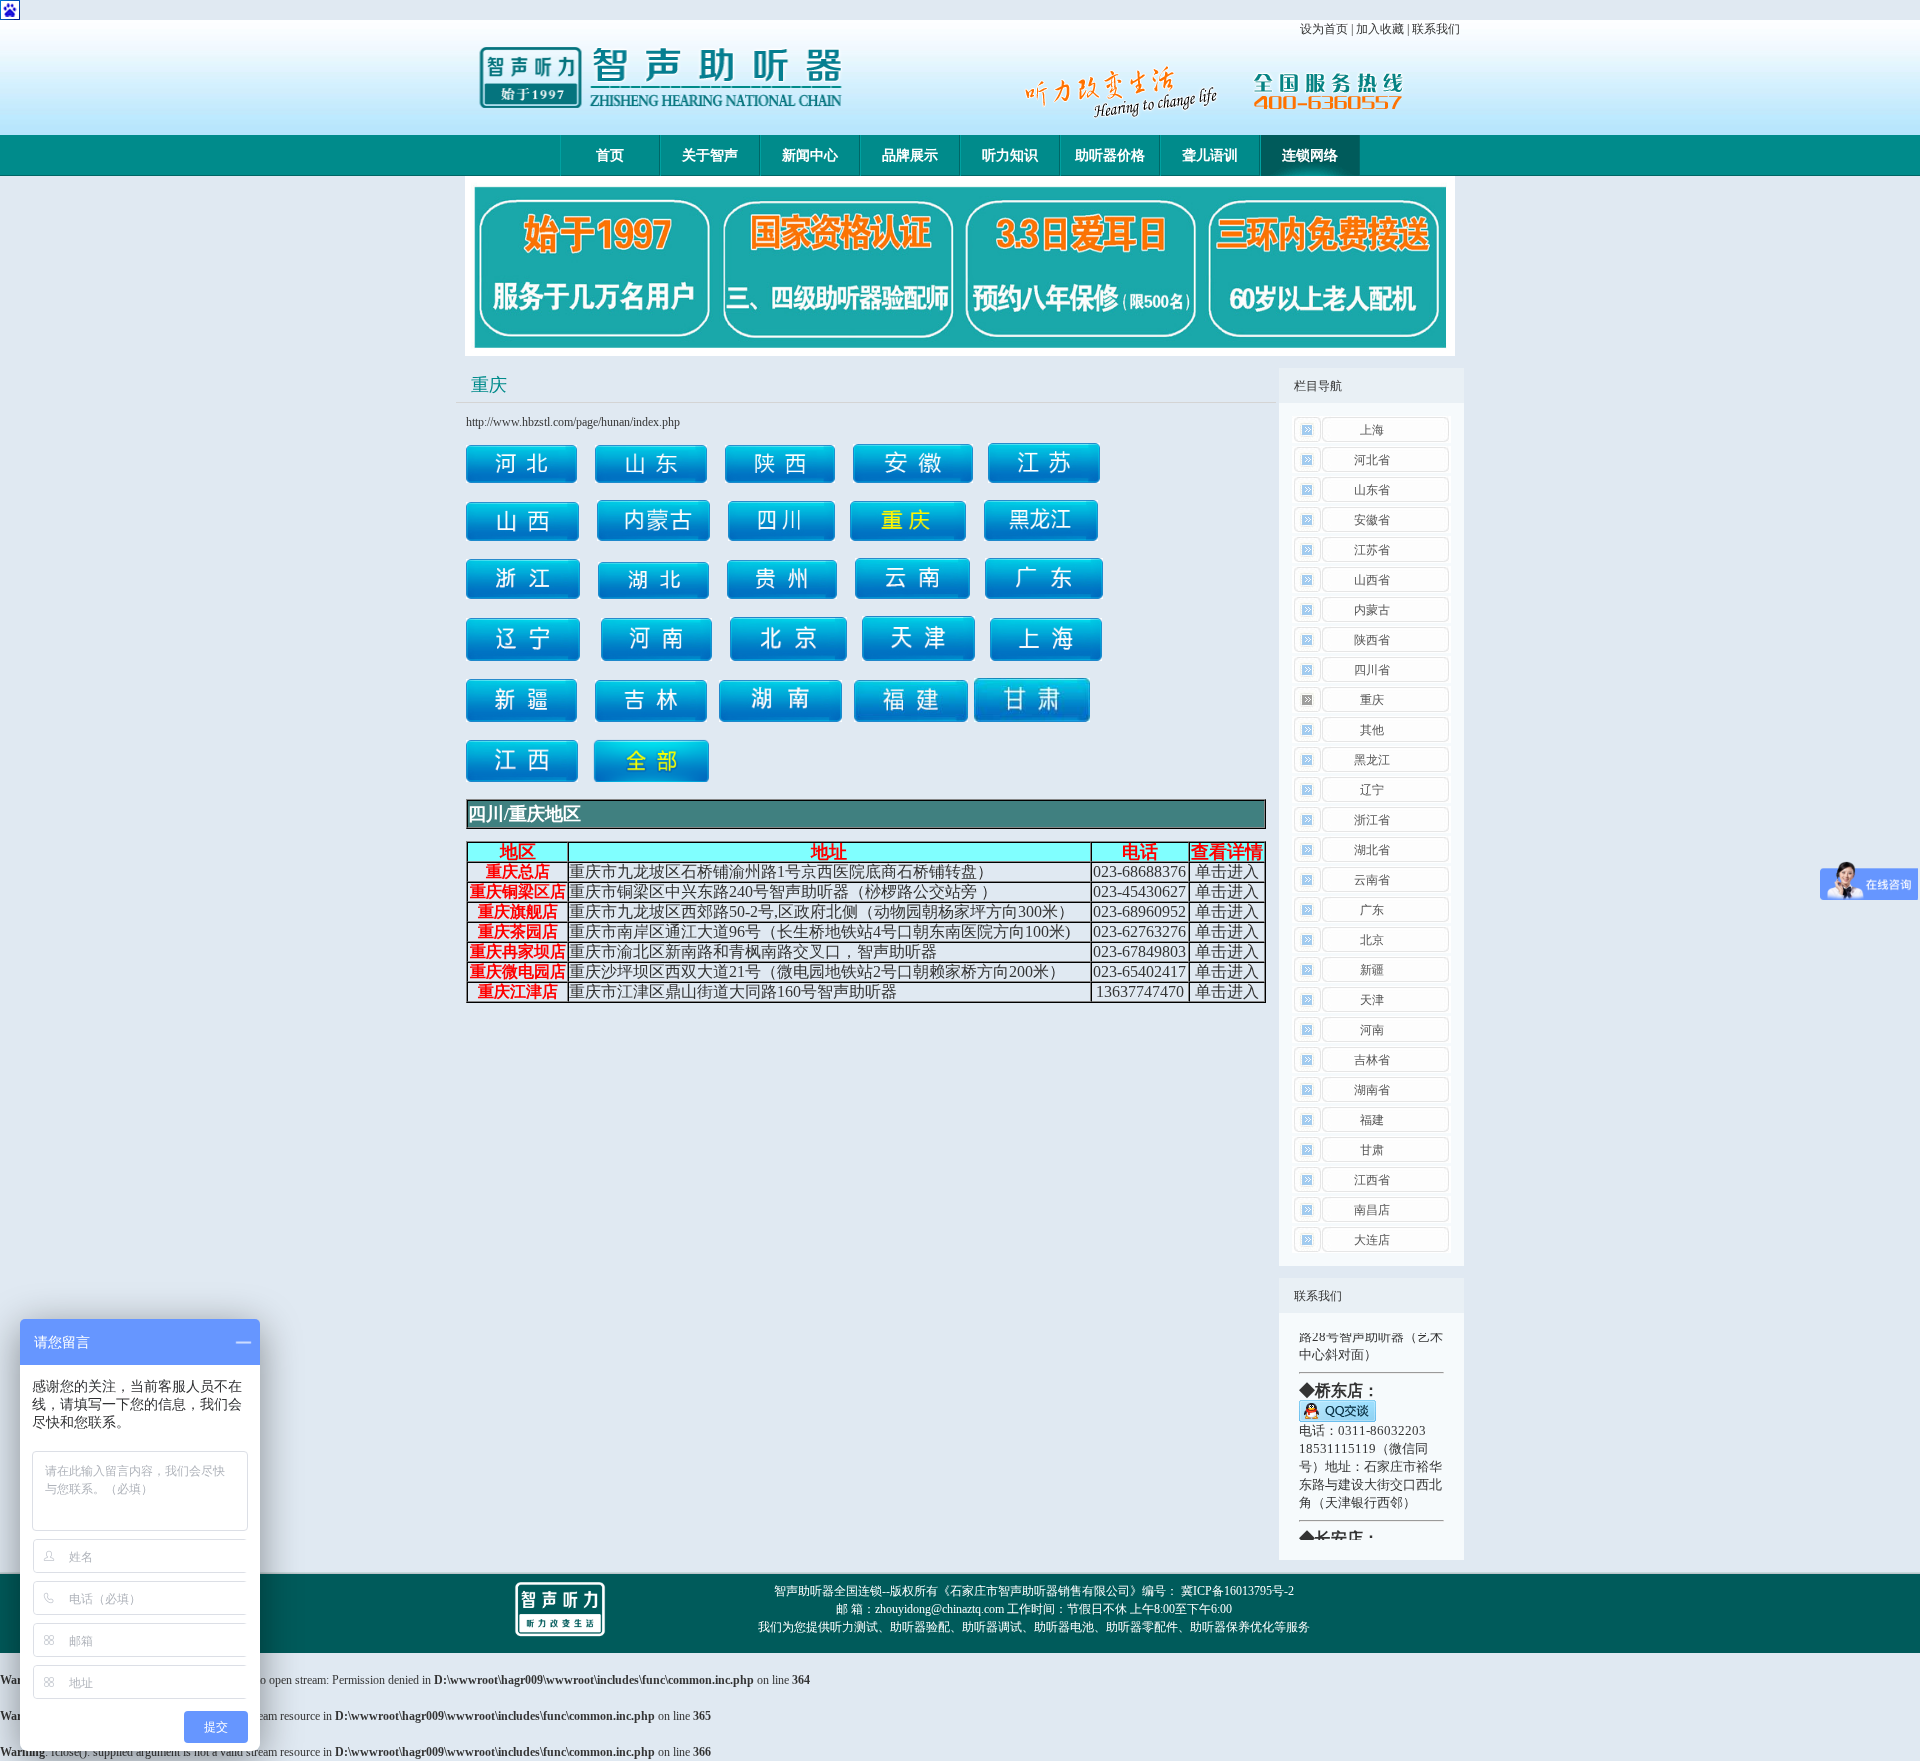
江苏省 (1372, 550)
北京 (1372, 940)
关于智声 (710, 155)
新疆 (1372, 970)
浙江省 (1372, 820)
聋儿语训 (1210, 155)
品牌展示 (910, 155)
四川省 (1372, 670)
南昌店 (1372, 1210)
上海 (1372, 430)
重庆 (1372, 700)
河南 (1372, 1030)
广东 (1372, 910)
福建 (1372, 1120)
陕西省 (1372, 640)
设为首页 (1324, 29)
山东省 (1372, 490)
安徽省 (1372, 520)
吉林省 (1372, 1060)
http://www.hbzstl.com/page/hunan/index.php (573, 422)
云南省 (1372, 880)
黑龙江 (1372, 760)
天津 (1372, 1000)
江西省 (1372, 1180)
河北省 (1372, 460)
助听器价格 (1110, 155)
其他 (1372, 730)
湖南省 (1372, 1090)
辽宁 (1372, 790)
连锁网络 (1310, 155)
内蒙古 (1372, 610)
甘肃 (1372, 1150)
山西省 (1372, 580)
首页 (610, 155)
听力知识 (1010, 155)
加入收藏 (1380, 29)
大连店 (1372, 1240)
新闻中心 (810, 155)
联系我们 (1436, 29)
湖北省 (1372, 850)
